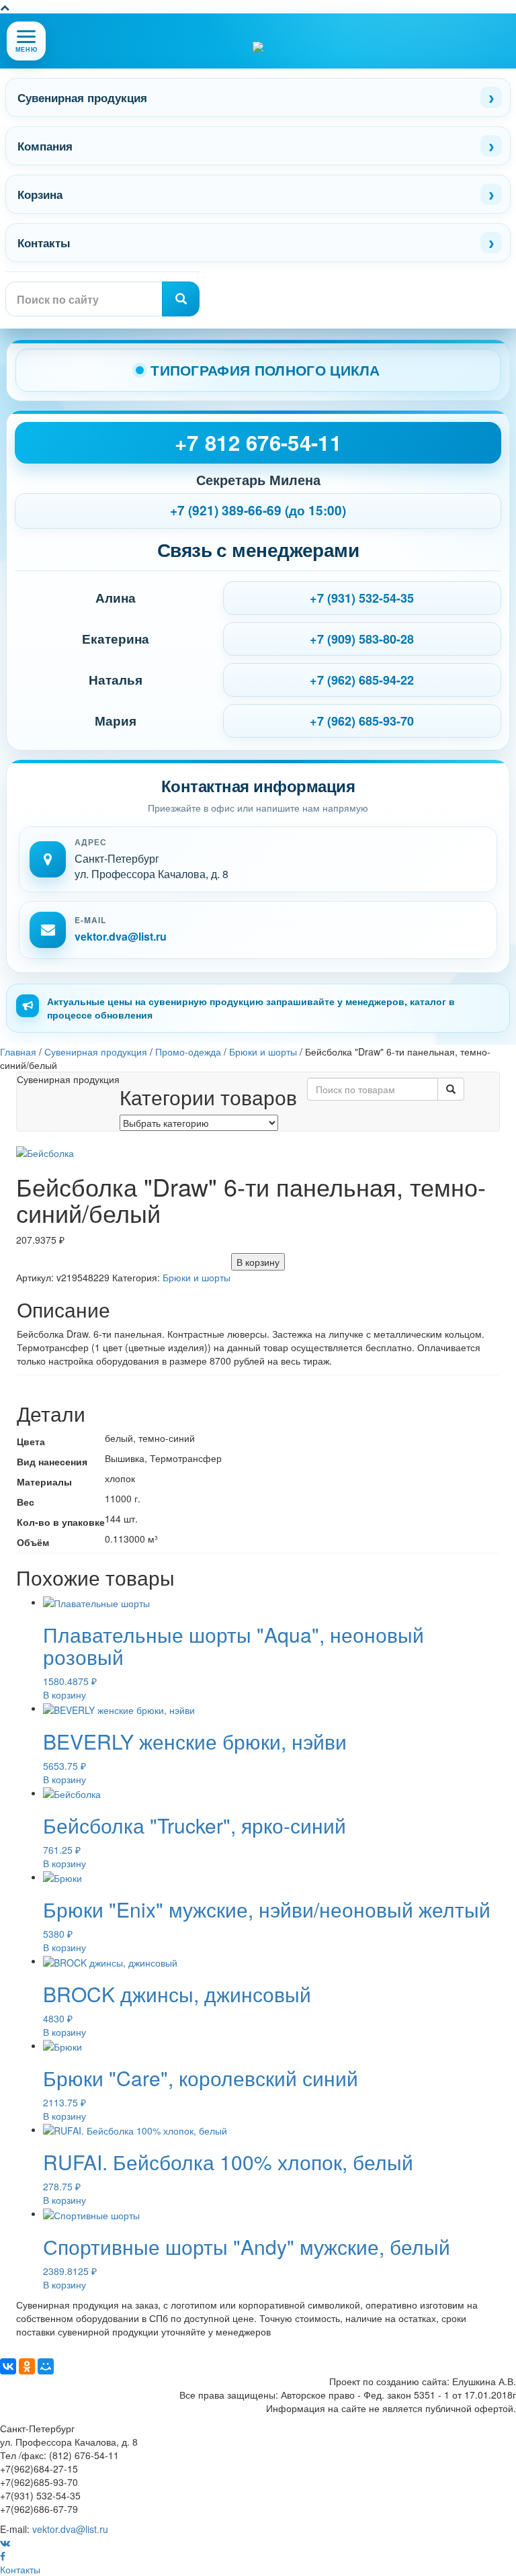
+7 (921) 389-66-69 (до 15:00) (258, 510)
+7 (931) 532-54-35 (362, 598)
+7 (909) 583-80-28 (362, 639)
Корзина (40, 194)
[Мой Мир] (46, 2366)
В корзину (258, 1262)
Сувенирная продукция (82, 97)
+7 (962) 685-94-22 (362, 680)
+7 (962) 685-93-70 (362, 721)
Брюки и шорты (197, 1277)
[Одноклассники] (27, 2366)
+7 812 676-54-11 (258, 442)
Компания (45, 146)
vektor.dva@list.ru (121, 936)
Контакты (44, 243)
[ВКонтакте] (8, 2366)
